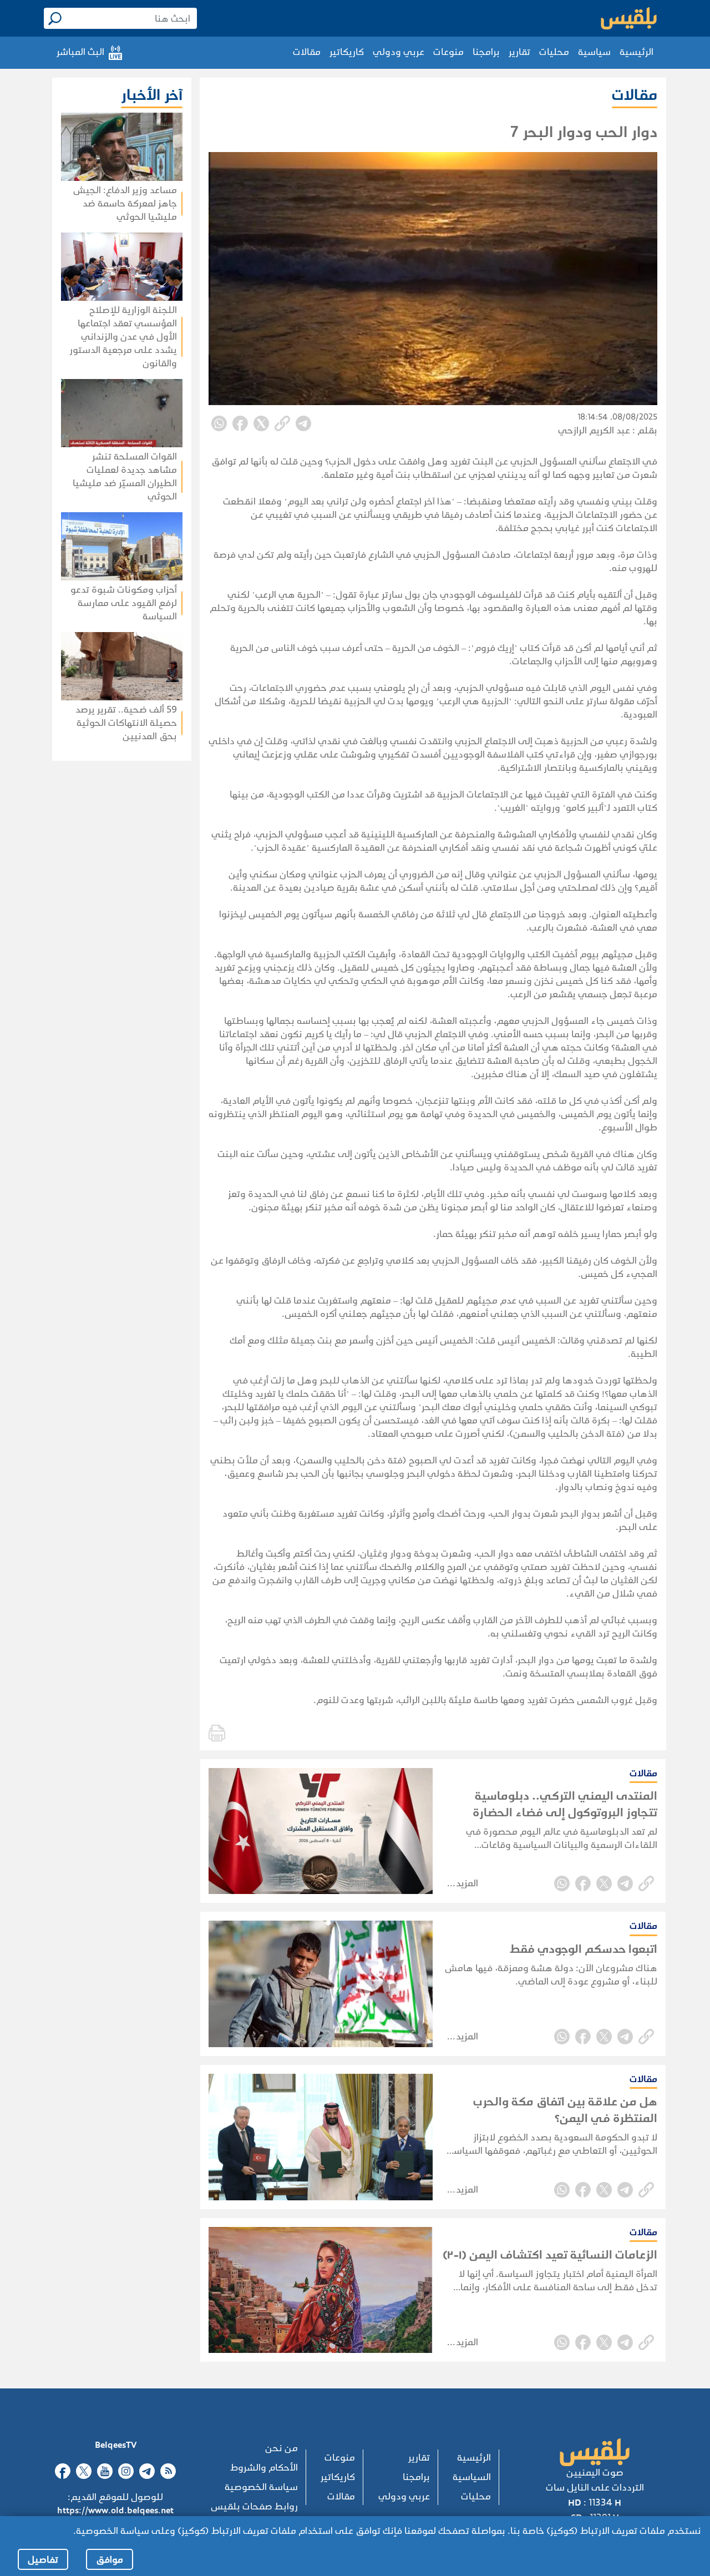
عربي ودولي (399, 52)
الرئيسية (637, 52)
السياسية (472, 2477)
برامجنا (486, 52)
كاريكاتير (347, 52)
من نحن (282, 2448)
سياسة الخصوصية (261, 2487)
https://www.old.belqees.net (115, 2510)
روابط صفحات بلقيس (254, 2506)
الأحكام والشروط (264, 2468)
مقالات (307, 52)
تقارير (519, 52)
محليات (554, 52)
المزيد (467, 1883)
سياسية (594, 52)
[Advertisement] (96, 847)
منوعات (448, 52)
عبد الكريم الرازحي (594, 430)
